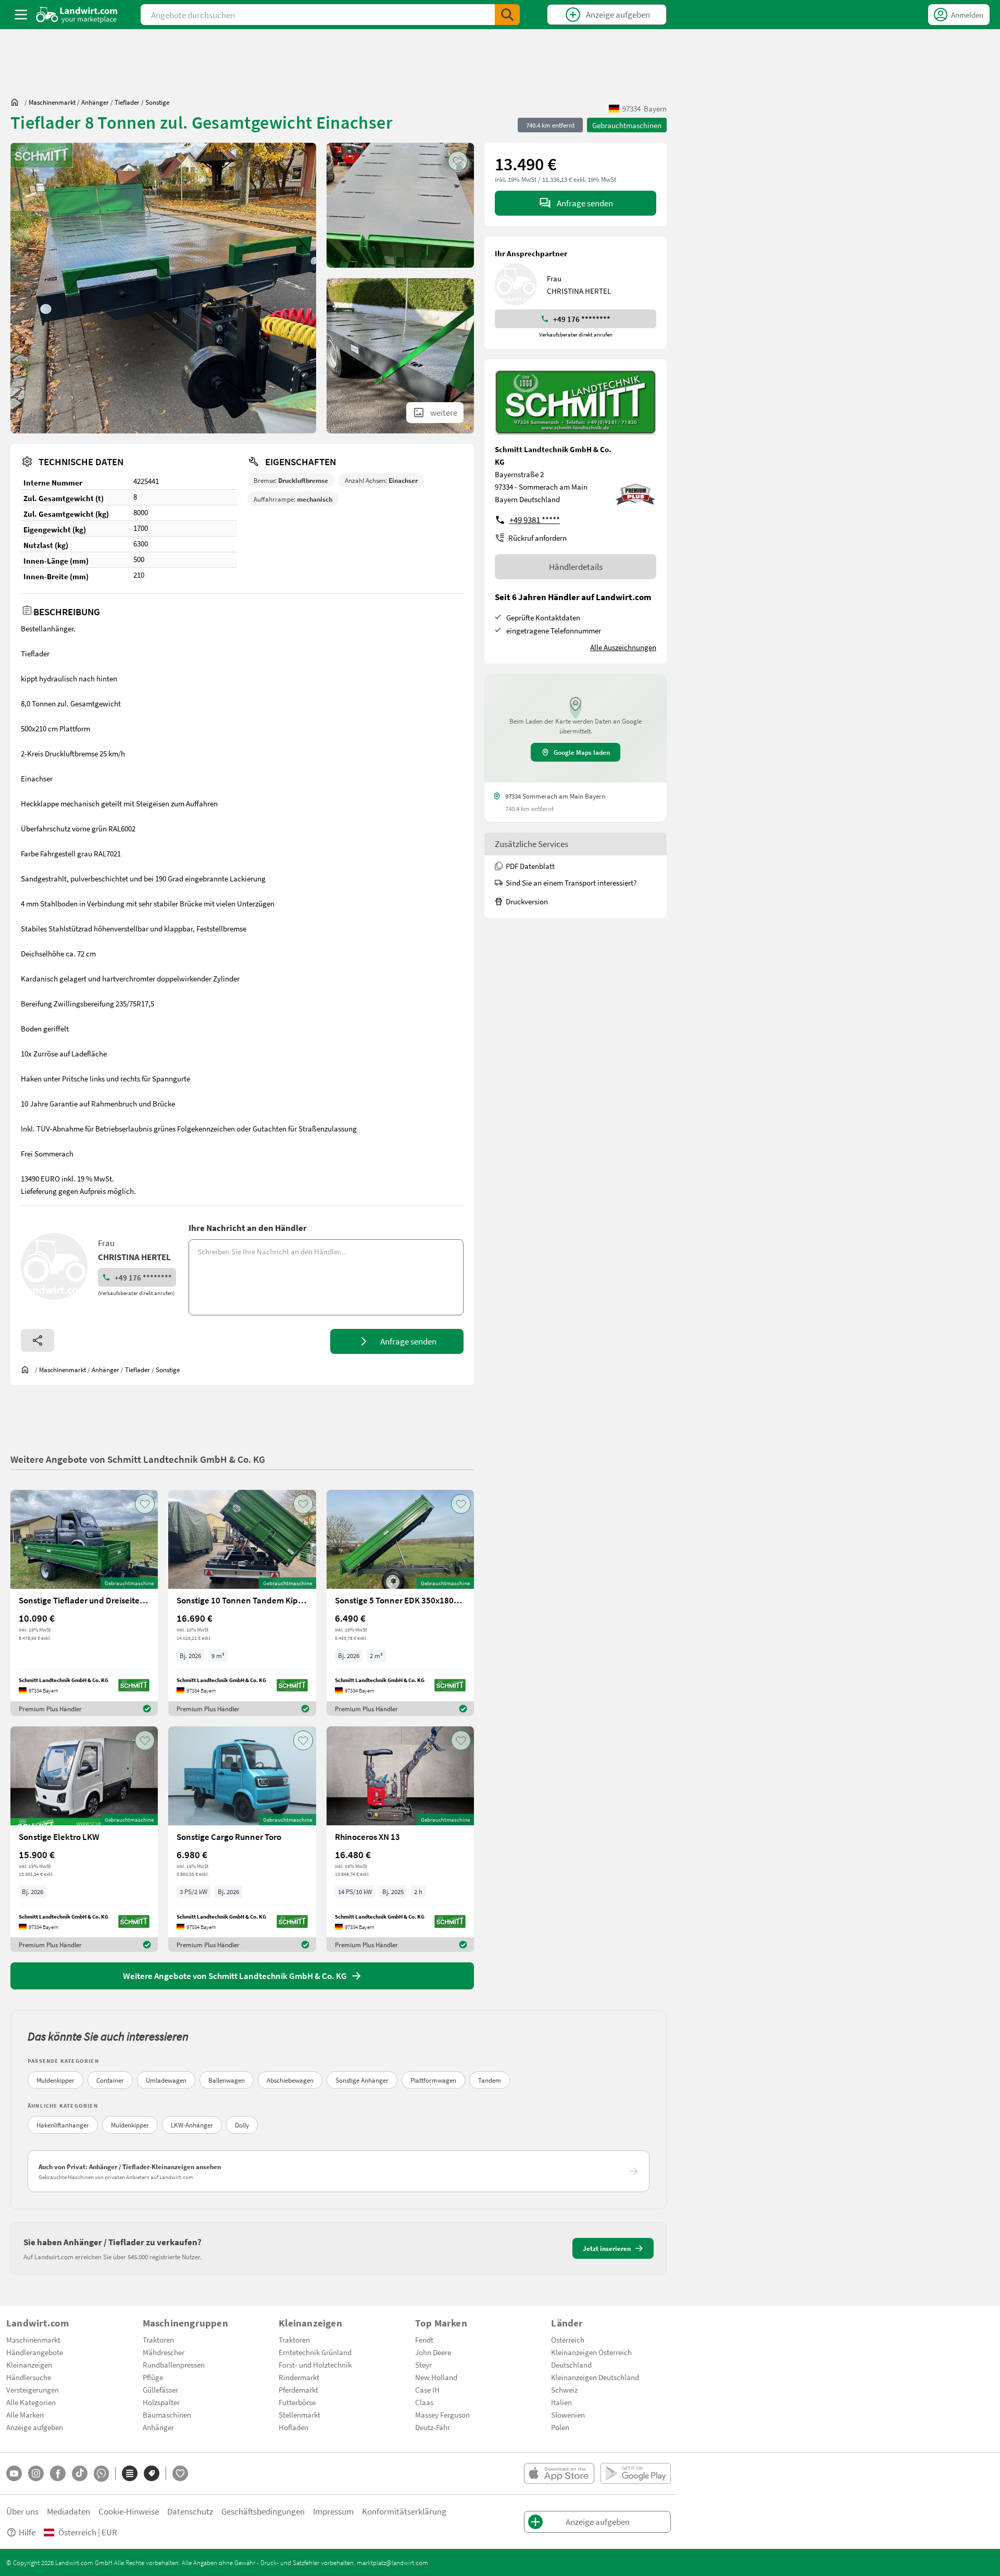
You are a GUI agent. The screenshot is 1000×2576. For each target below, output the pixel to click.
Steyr (423, 2365)
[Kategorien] (130, 2473)
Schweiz (564, 2390)
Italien (561, 2402)
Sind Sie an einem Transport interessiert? (571, 882)
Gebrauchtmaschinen (627, 125)
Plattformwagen (433, 2080)
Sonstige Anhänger (362, 2080)
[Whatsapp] (101, 2474)
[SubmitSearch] (507, 15)
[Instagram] (36, 2473)
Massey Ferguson (442, 2415)
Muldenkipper (55, 2080)
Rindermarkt (299, 2377)
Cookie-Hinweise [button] (129, 2511)
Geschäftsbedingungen (263, 2511)
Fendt (424, 2339)
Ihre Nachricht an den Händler (248, 1228)
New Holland (436, 2377)
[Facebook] (58, 2473)
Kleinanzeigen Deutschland (595, 2377)
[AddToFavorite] (458, 161)
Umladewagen (166, 2080)
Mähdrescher (164, 2352)
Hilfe (27, 2532)
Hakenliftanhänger (63, 2125)
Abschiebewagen (290, 2080)
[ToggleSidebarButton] (21, 15)
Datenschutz (190, 2511)
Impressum (333, 2511)
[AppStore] (559, 2473)
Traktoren (158, 2339)
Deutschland (571, 2365)
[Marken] (152, 2473)
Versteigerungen (33, 2390)
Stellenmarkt (299, 2415)
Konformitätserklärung (404, 2511)
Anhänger (158, 2427)
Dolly (242, 2125)
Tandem (490, 2080)
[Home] (77, 15)
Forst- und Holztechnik (315, 2365)
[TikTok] (80, 2473)
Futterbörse (297, 2402)
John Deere (433, 2352)
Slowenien (568, 2415)
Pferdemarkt (298, 2390)
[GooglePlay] (636, 2473)
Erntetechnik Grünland (315, 2352)
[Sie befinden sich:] (17, 102)
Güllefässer (160, 2390)
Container (110, 2080)
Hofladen (293, 2427)
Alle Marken (25, 2415)
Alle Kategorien (31, 2402)
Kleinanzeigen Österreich (591, 2352)
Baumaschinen (167, 2415)
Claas (424, 2402)
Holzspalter (161, 2402)
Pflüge (153, 2377)
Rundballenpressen (174, 2365)
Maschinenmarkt (33, 2339)
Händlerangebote (35, 2352)
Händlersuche (29, 2377)
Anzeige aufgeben (35, 2427)
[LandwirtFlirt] (180, 2473)
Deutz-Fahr (433, 2427)
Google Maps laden (582, 752)
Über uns (22, 2511)
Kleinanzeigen (29, 2365)
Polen (560, 2427)
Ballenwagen (227, 2080)
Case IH (427, 2390)
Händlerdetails (576, 567)
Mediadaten (68, 2511)
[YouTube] (14, 2473)
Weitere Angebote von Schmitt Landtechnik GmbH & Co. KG (138, 1459)
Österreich (568, 2339)
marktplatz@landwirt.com (392, 2562)
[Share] (37, 1340)
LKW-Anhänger (192, 2125)
